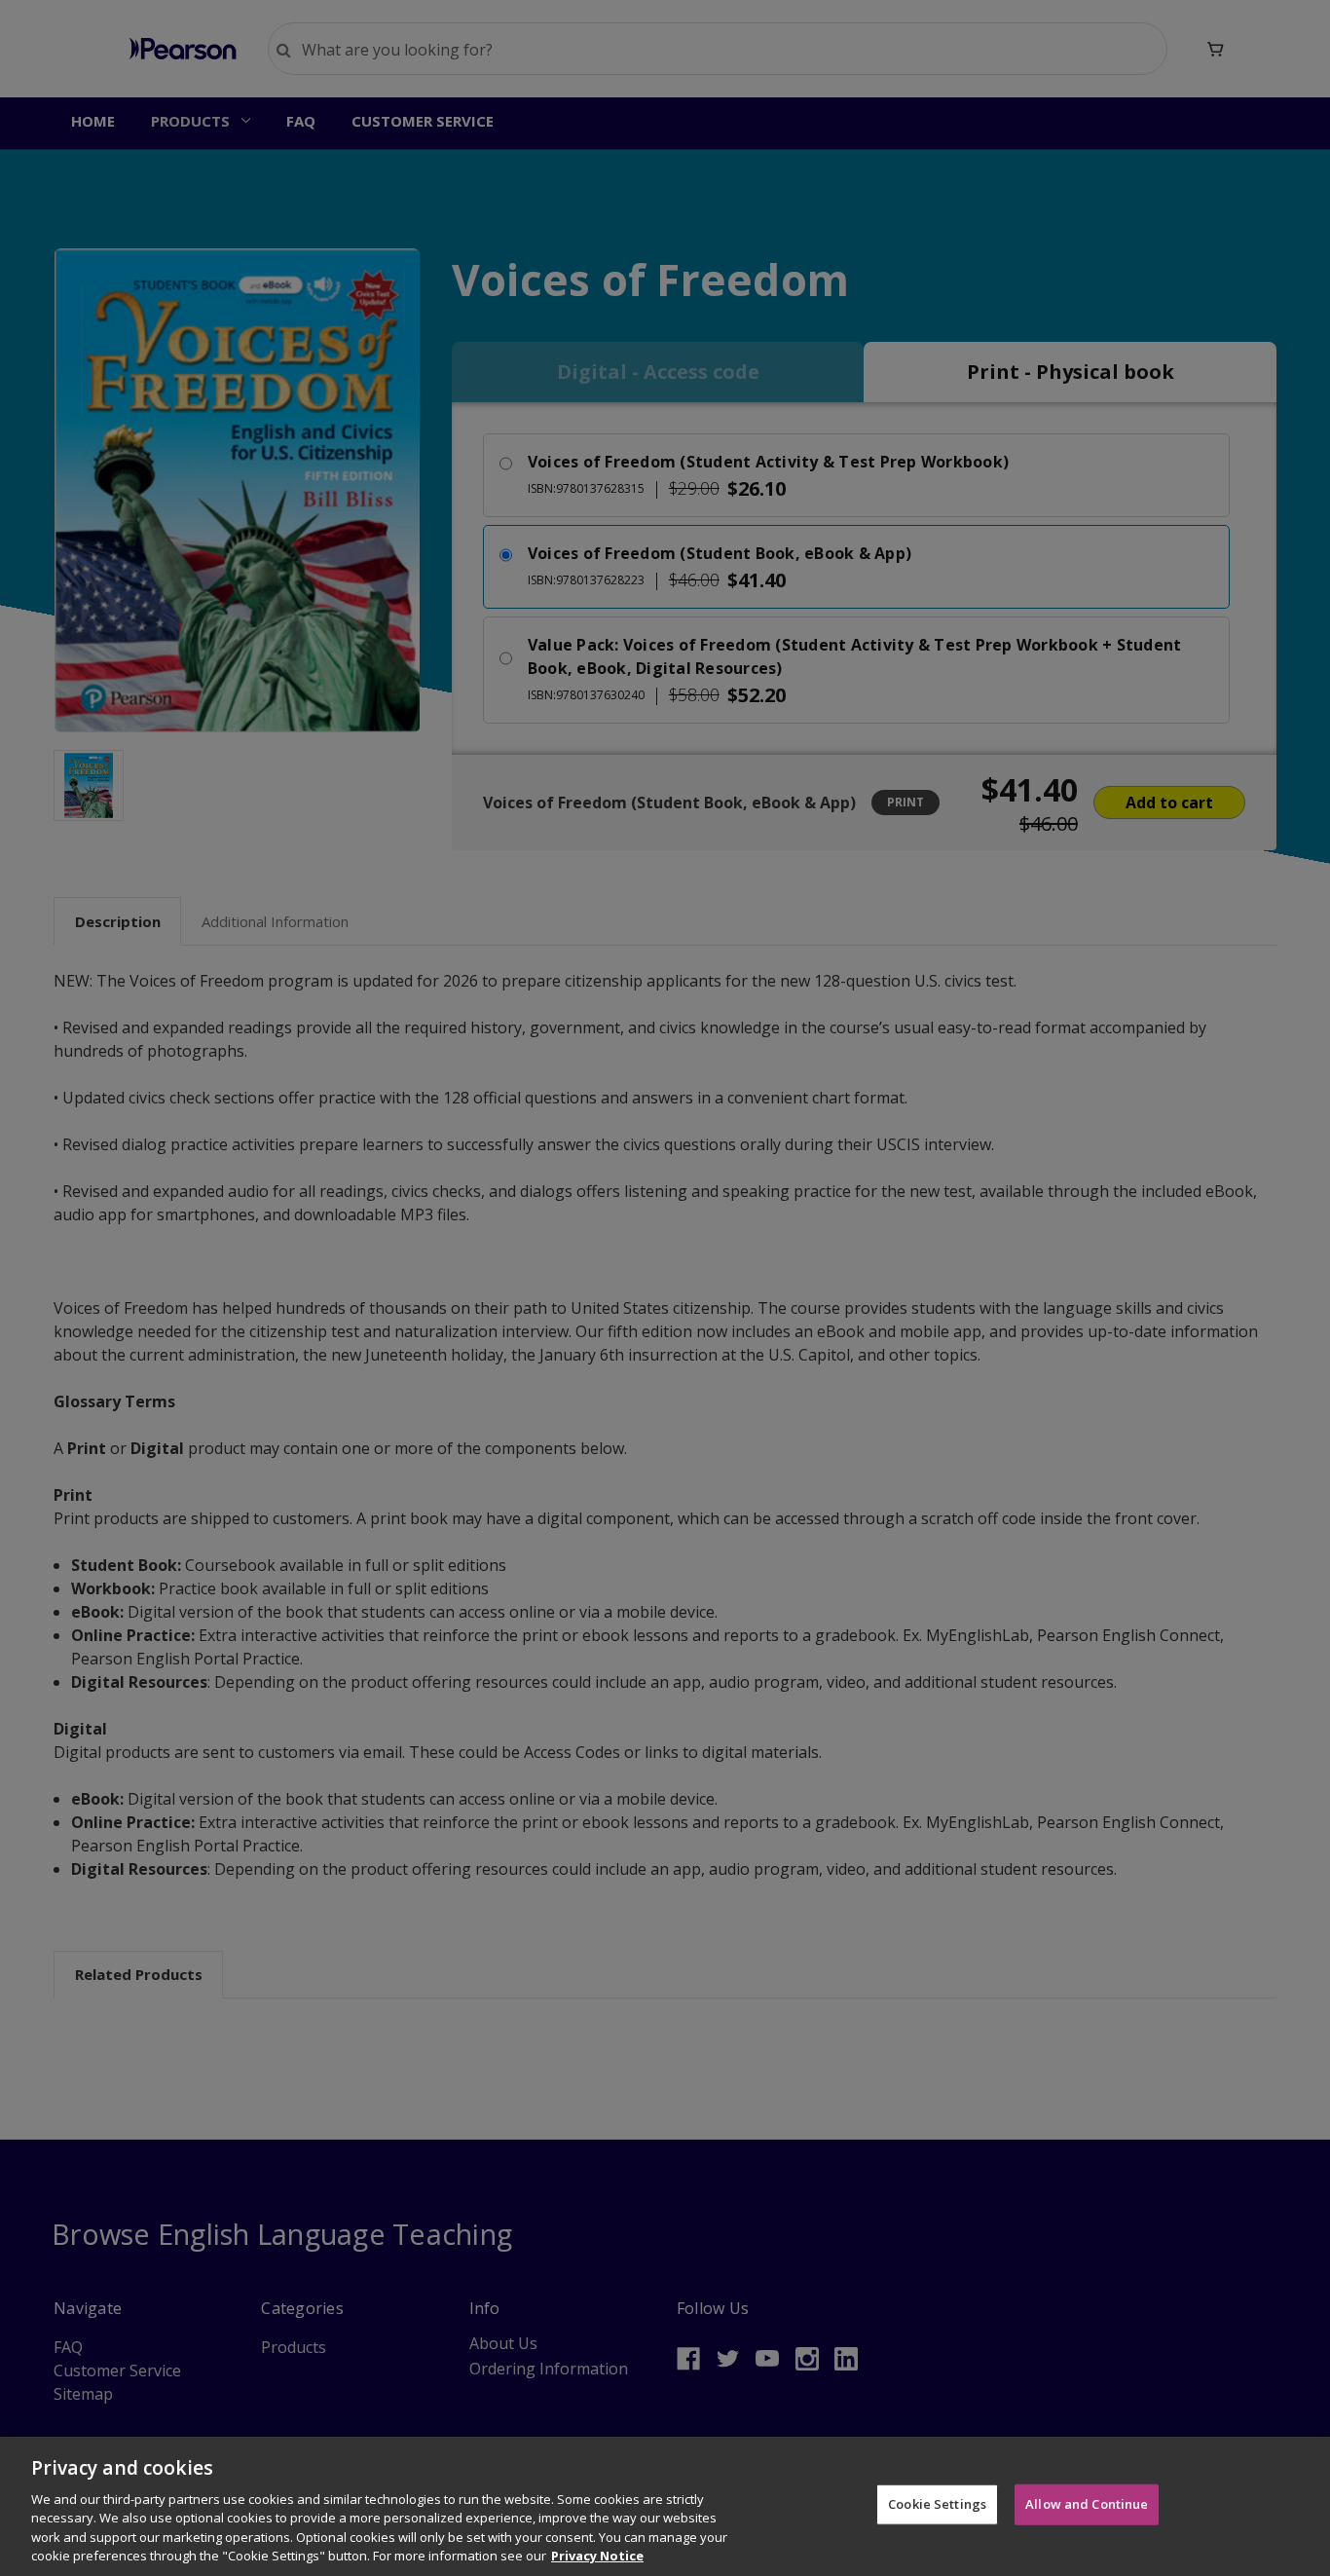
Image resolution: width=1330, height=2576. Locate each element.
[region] (665, 2506)
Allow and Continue (1087, 2504)
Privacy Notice (597, 2556)
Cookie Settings (937, 2504)
